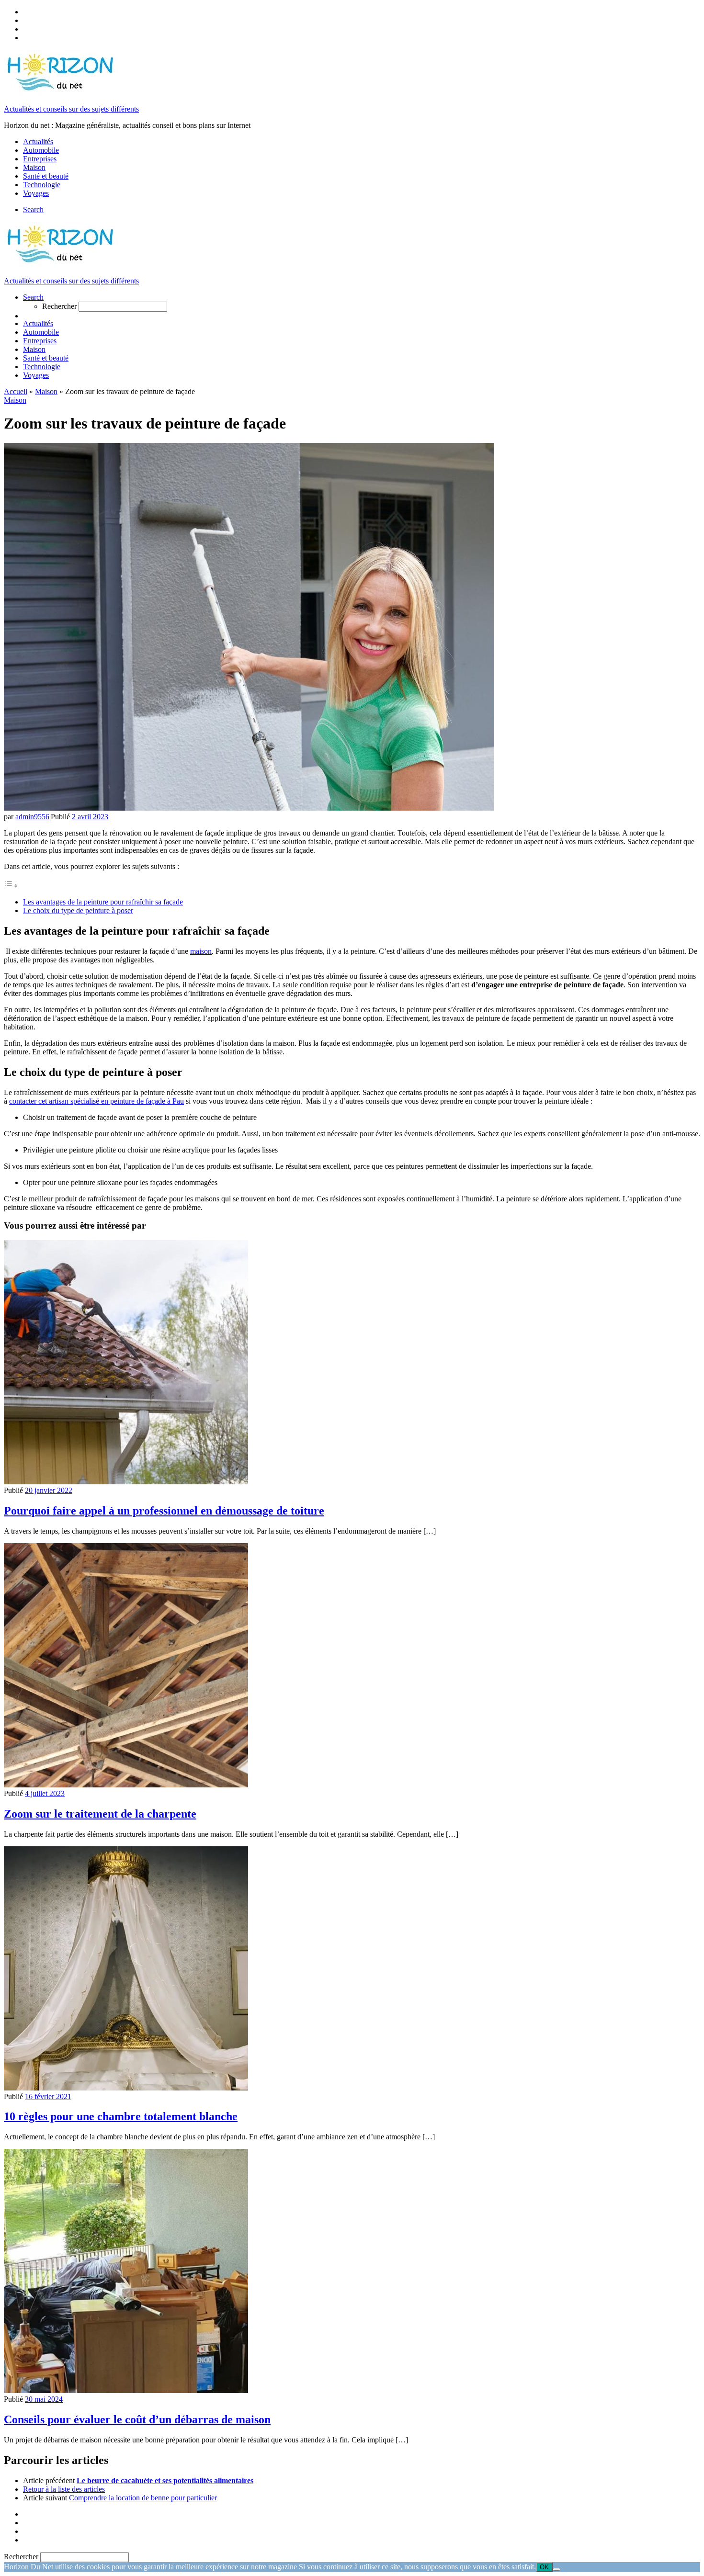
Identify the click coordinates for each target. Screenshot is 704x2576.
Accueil (16, 391)
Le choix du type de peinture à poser (78, 910)
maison (201, 951)
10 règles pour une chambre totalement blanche (121, 2116)
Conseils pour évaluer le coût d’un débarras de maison (137, 2419)
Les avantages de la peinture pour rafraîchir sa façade (103, 902)
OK (544, 2567)
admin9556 (32, 817)
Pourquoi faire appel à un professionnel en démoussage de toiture (164, 1511)
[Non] (556, 2569)
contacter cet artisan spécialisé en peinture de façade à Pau (97, 1101)
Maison (46, 391)
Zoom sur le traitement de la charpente (100, 1814)
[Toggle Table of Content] (11, 886)
